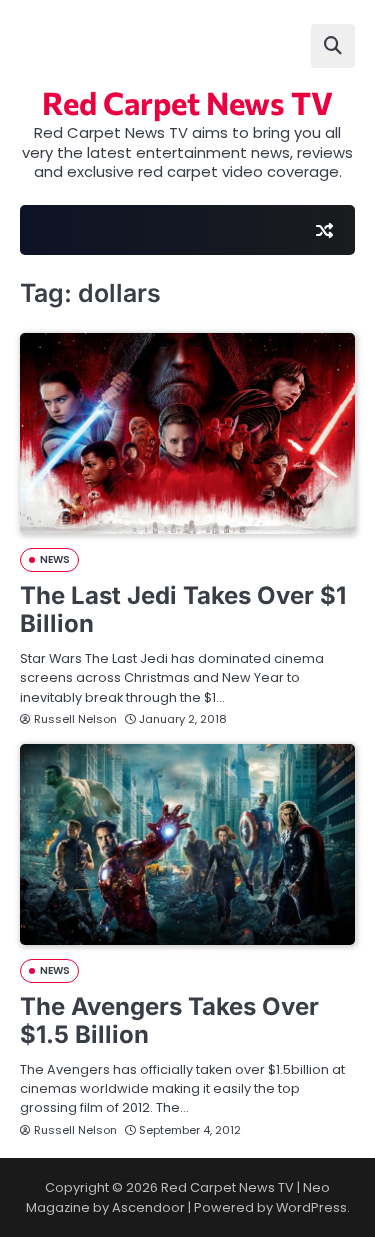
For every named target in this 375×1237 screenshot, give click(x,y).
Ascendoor (148, 1207)
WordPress (311, 1207)
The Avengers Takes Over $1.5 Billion (169, 1021)
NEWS (55, 559)
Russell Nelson (75, 719)
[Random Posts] (324, 230)
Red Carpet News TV (187, 102)
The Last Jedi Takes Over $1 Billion (183, 610)
